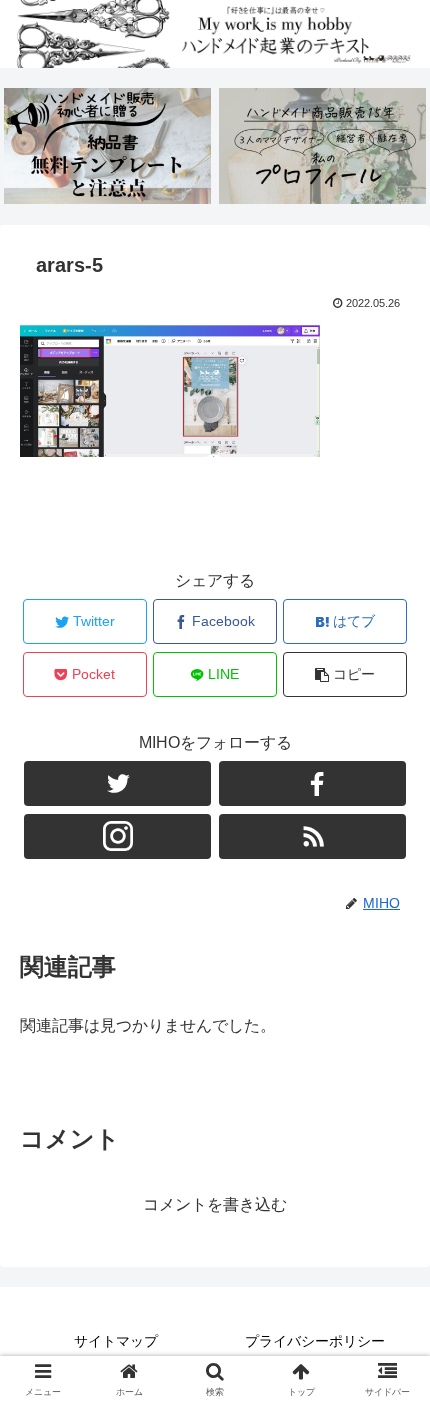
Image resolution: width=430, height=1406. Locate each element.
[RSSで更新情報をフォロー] (312, 836)
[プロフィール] (322, 146)
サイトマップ (116, 1341)
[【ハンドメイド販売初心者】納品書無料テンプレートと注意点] (107, 146)
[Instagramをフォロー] (117, 836)
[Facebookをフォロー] (312, 783)
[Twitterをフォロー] (117, 783)
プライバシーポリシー (315, 1341)
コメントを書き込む (215, 1204)
